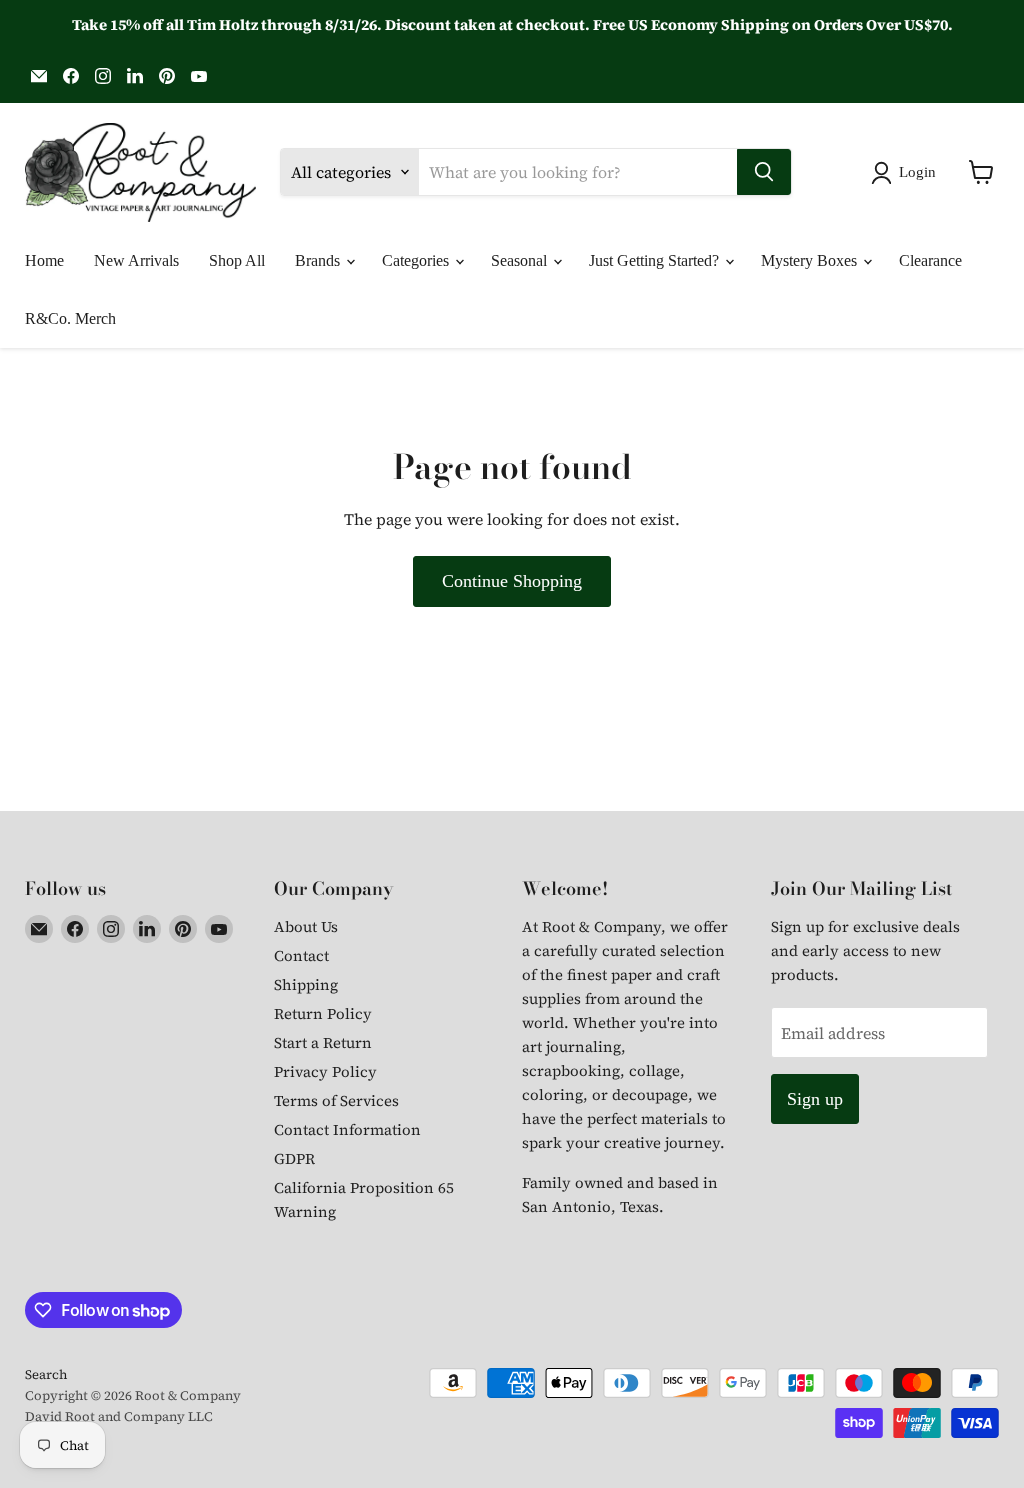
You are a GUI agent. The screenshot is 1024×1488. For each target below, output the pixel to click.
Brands (319, 260)
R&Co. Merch (70, 318)
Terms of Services (336, 1100)
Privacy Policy (325, 1071)
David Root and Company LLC (119, 1416)
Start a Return (323, 1042)
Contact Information (347, 1129)
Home (44, 260)
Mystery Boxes (811, 260)
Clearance (930, 260)
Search (46, 1374)
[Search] (764, 172)
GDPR (294, 1158)
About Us (306, 926)
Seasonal (521, 260)
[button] (907, 173)
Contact (301, 955)
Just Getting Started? (656, 260)
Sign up (815, 1099)
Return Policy (323, 1013)
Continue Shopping (512, 581)
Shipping (306, 984)
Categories (417, 260)
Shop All (237, 260)
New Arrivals (136, 260)
